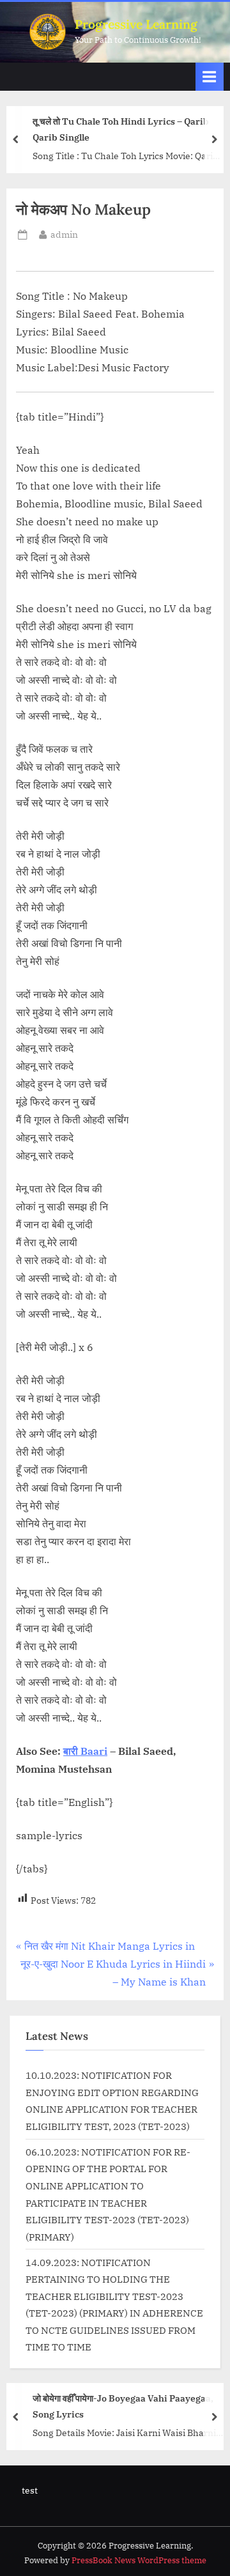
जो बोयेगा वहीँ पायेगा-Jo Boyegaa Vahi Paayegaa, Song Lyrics (123, 2406)
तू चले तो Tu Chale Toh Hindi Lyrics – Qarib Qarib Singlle (121, 129)
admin (64, 234)
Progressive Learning (136, 24)
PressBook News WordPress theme (139, 2560)
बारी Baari (85, 1751)
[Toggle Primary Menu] (210, 76)
